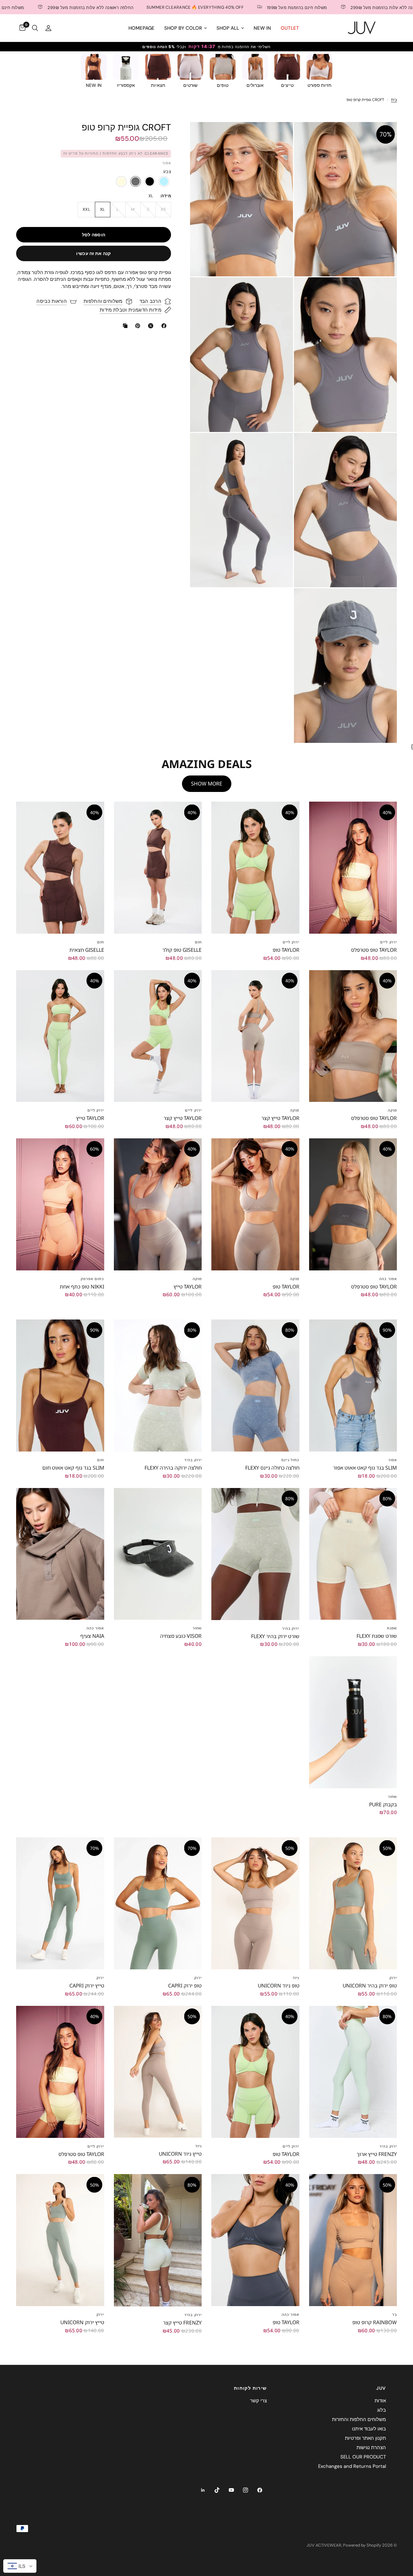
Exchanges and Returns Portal (352, 2466)
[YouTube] (231, 2490)
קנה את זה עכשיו (93, 253)
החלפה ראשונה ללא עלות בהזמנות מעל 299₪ (297, 7)
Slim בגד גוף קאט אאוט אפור (365, 1468)
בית (394, 100)
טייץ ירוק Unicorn (82, 2322)
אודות (380, 2401)
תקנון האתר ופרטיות (365, 2438)
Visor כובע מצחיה (181, 1636)
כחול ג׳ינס (290, 1460)
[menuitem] (290, 28)
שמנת (392, 1628)
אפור (393, 1460)
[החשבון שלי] (48, 28)
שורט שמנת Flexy (377, 1636)
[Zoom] (383, 136)
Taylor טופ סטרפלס (374, 950)
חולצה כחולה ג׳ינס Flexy (272, 1468)
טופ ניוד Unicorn (279, 1986)
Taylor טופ (286, 950)
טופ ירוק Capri (185, 1986)
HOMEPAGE (141, 28)
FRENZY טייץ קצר (182, 2323)
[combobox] (20, 2566)
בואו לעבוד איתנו (369, 2429)
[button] (121, 181)
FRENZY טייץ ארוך (377, 2154)
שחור (197, 1628)
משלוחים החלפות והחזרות (359, 2419)
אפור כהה (388, 1279)
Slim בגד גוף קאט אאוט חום (73, 1468)
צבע (167, 172)
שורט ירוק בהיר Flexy (275, 1636)
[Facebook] (260, 2490)
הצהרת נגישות (371, 2448)
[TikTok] (217, 2490)
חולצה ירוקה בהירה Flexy (173, 1468)
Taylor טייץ (90, 1118)
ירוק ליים (388, 942)
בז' (394, 2314)
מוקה (392, 1110)
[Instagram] (246, 2490)
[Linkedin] (203, 2490)
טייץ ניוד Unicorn (180, 2154)
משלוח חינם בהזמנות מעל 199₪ (201, 7)
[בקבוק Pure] (353, 1722)
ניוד (296, 1978)
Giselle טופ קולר (182, 950)
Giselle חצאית (87, 950)
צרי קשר (258, 2401)
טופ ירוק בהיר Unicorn (370, 1986)
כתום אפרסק (92, 1279)
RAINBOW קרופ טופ (375, 2322)
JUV (381, 2388)
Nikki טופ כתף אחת (82, 1287)
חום (198, 942)
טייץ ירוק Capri (87, 1986)
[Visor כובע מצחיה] (158, 1554)
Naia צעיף (92, 1636)
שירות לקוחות (250, 2388)
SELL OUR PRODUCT (363, 2457)
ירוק (393, 1978)
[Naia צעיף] (60, 1554)
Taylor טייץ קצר (280, 1118)
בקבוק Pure (383, 1804)
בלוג (382, 2410)
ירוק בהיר (193, 1460)
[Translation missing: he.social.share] (163, 326)
